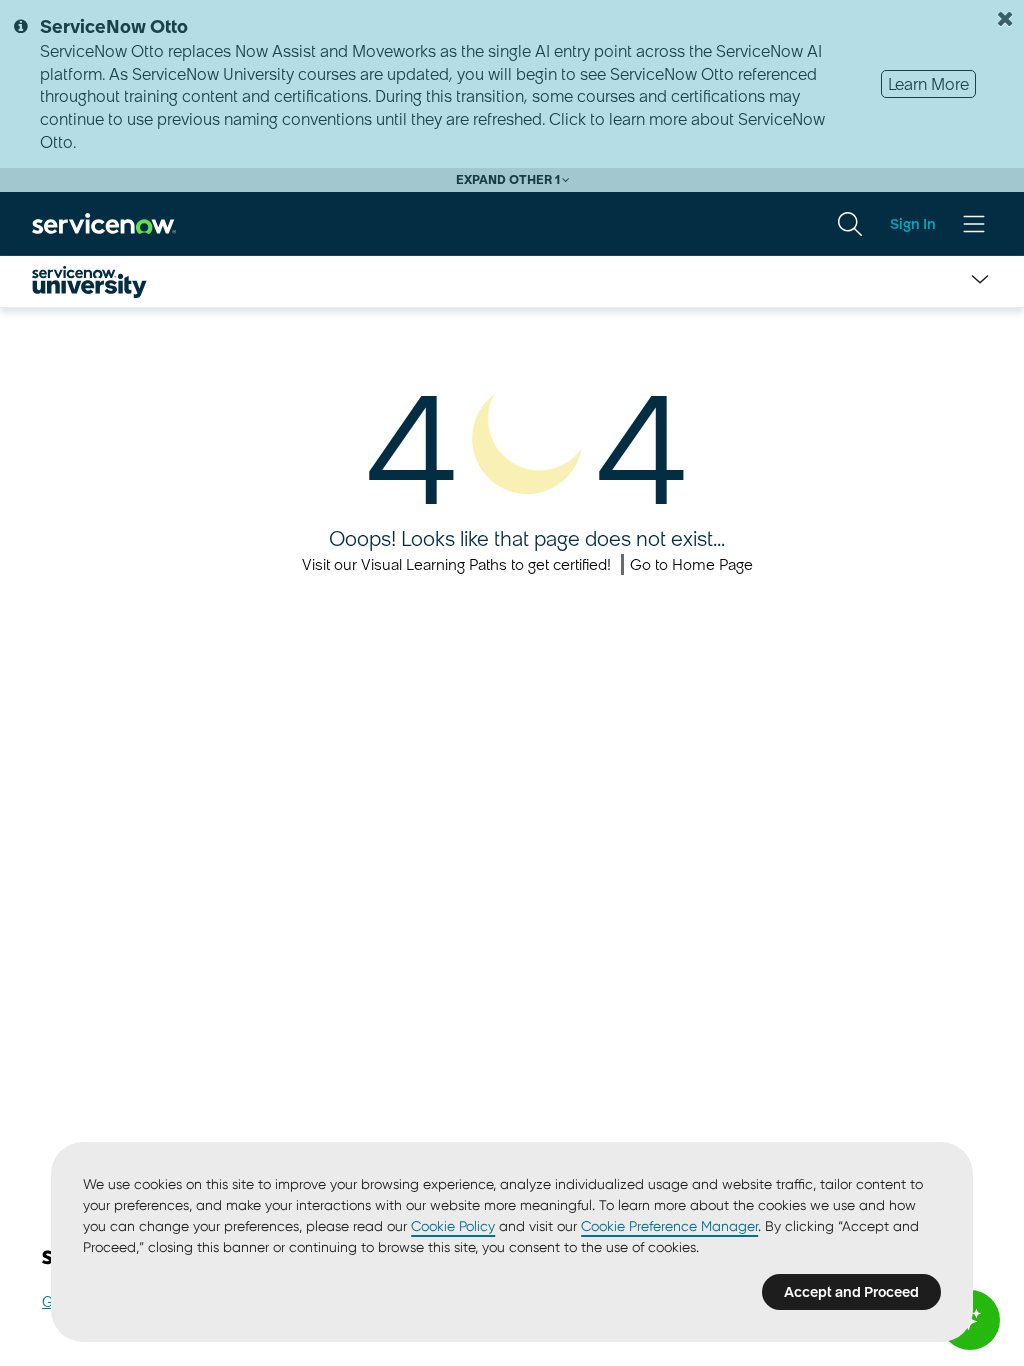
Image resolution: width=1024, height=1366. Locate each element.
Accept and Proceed (851, 1292)
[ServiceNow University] (89, 282)
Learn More (928, 84)
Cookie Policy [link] (453, 1226)
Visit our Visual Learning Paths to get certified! (456, 564)
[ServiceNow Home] (104, 223)
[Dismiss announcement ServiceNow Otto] (1005, 19)
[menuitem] (850, 224)
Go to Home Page (691, 564)
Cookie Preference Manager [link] (669, 1226)
